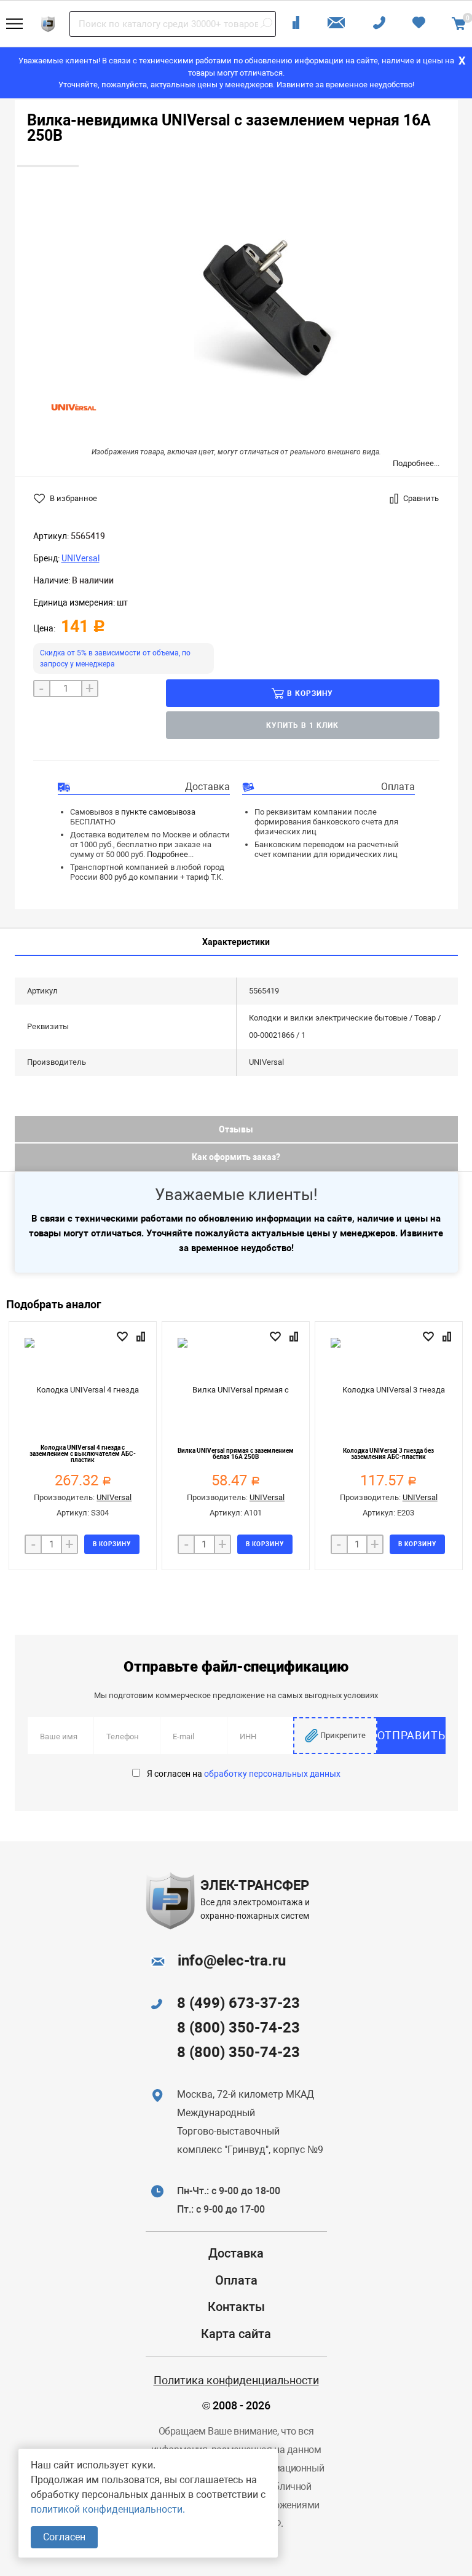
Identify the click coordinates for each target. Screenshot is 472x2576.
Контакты (236, 2307)
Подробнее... (416, 463)
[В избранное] (124, 1337)
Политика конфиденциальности (236, 2380)
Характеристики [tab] (236, 942)
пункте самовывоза (158, 812)
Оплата (236, 2280)
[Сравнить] (142, 1337)
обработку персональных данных (272, 1774)
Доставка (236, 2253)
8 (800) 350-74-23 (238, 2028)
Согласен (64, 2537)
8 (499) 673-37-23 (238, 2003)
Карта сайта (236, 2334)
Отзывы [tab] (236, 1129)
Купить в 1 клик (302, 725)
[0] (459, 24)
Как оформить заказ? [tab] (236, 1157)
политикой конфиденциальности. (108, 2509)
